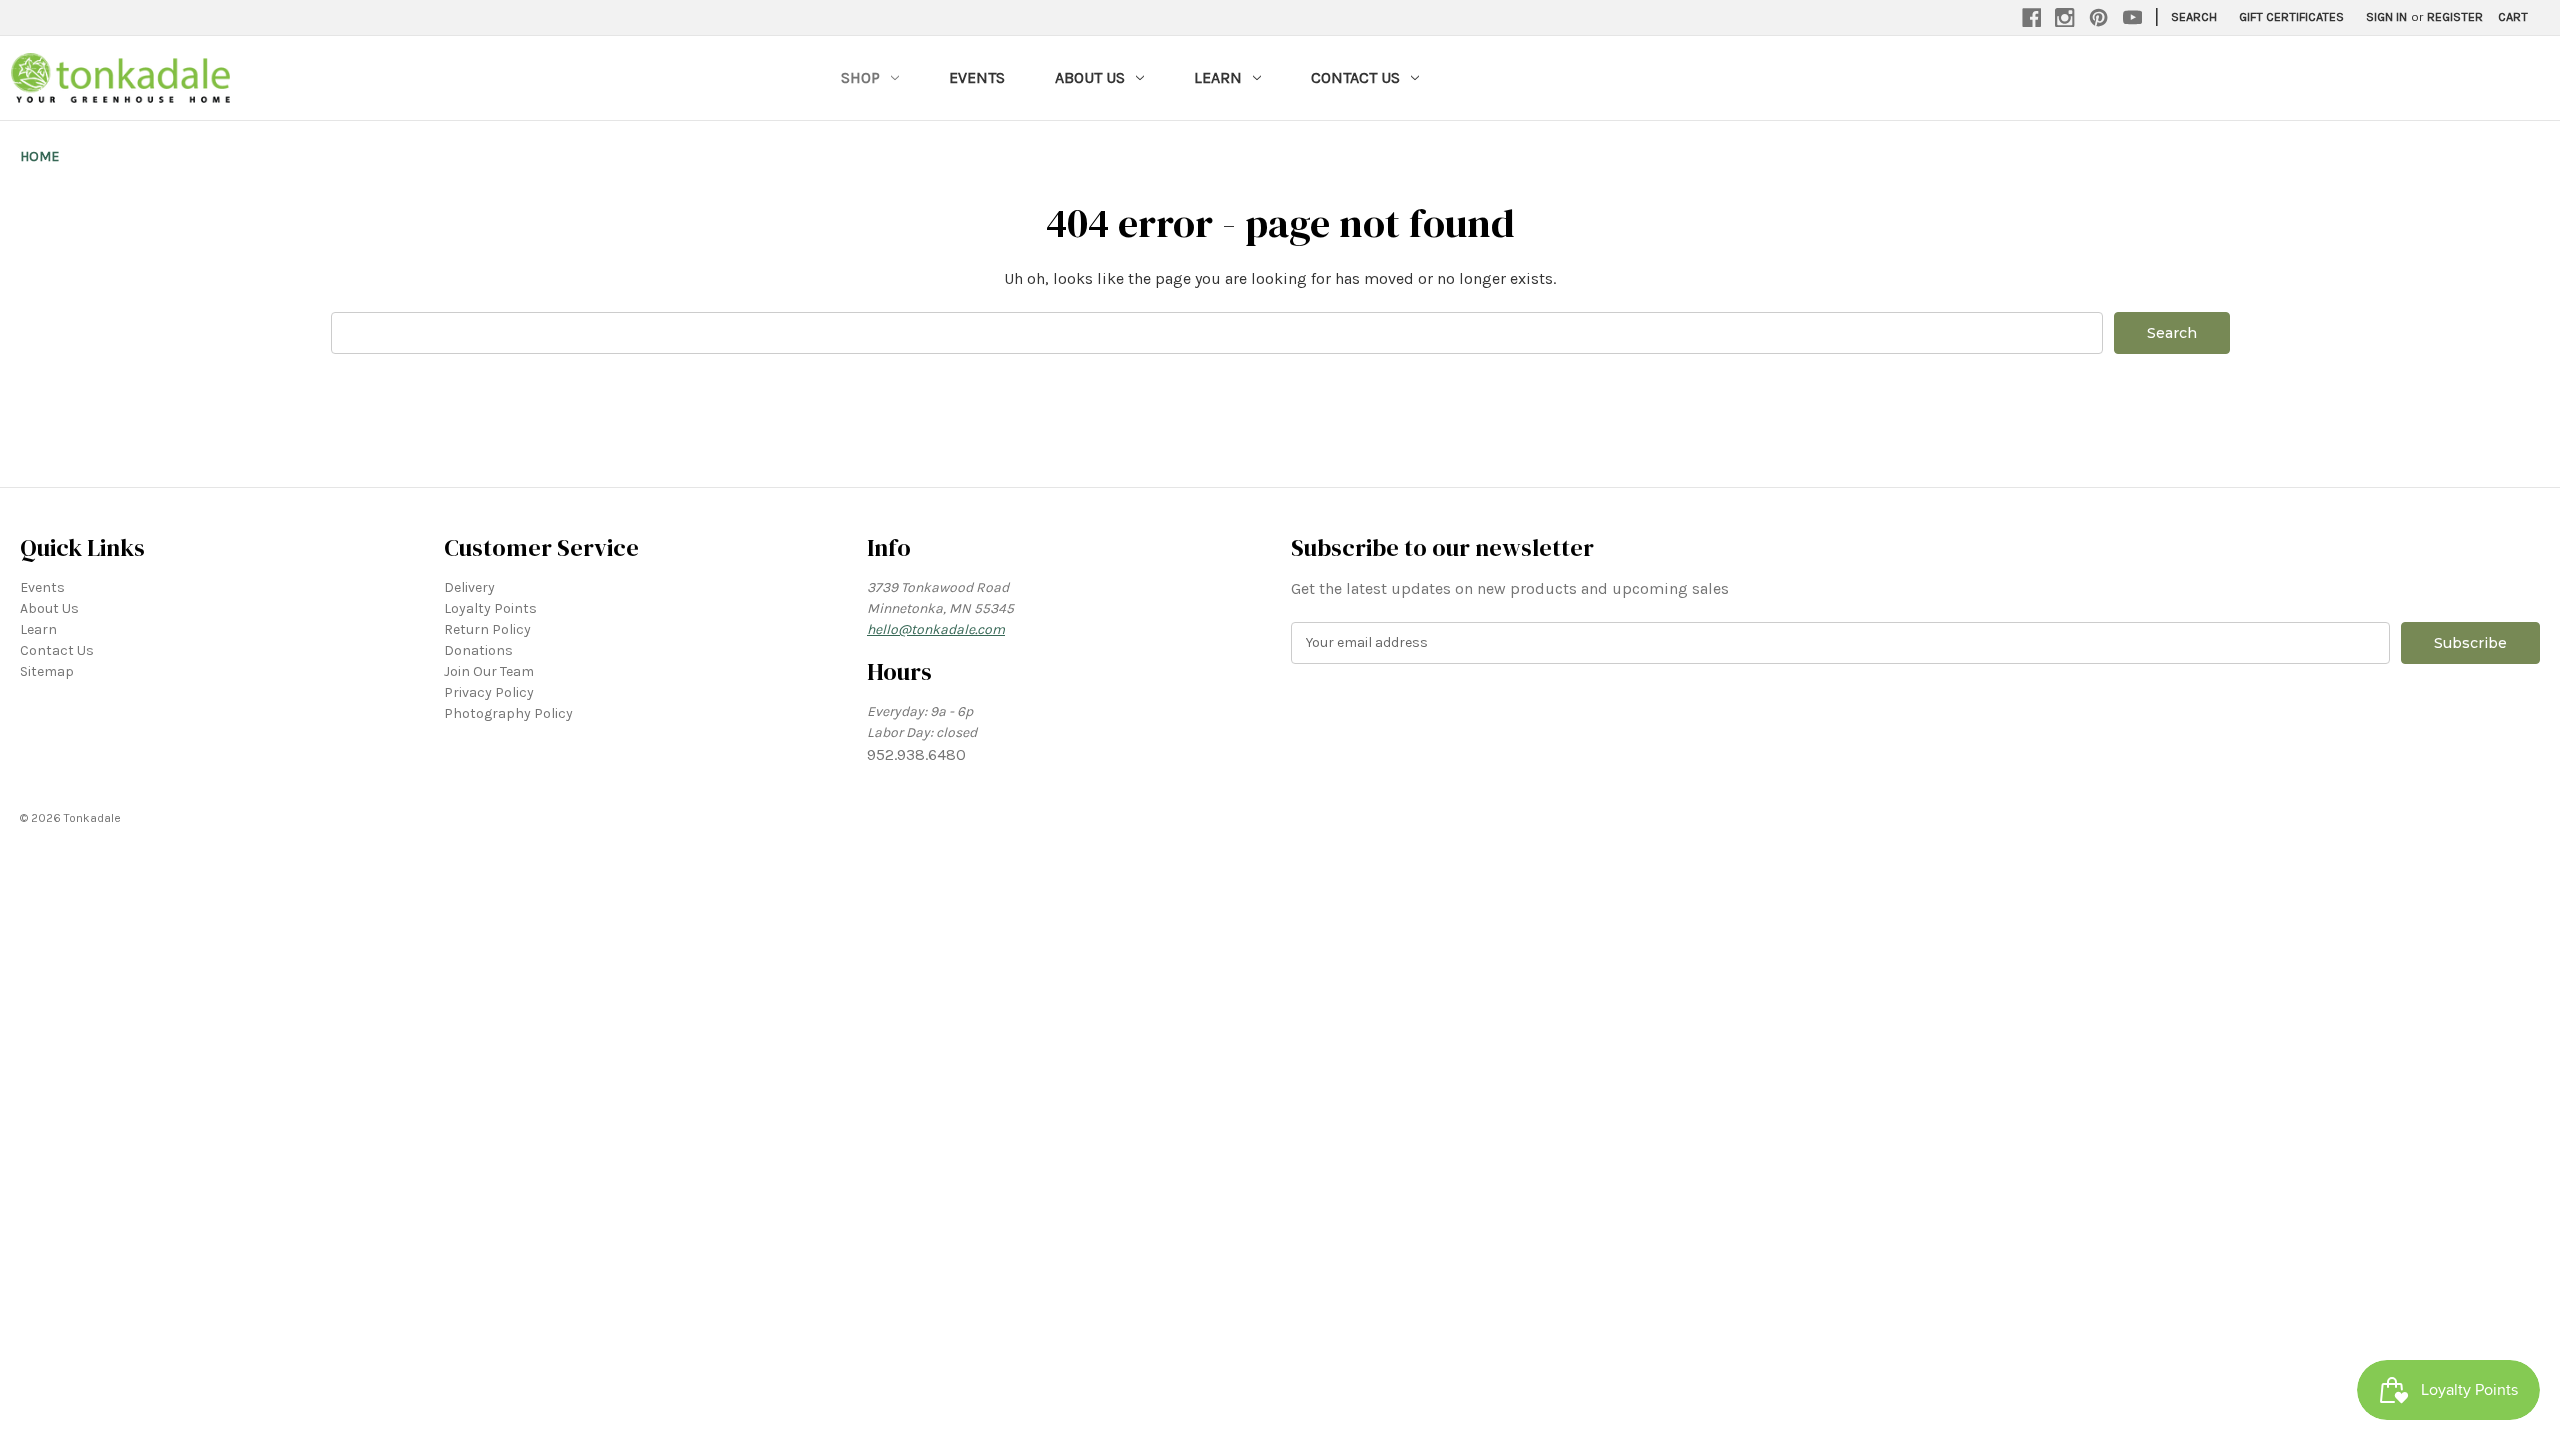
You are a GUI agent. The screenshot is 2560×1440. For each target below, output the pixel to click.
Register (2455, 16)
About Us (1090, 77)
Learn (1218, 77)
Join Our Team (489, 671)
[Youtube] (2133, 18)
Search (2194, 16)
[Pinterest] (2099, 18)
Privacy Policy (489, 692)
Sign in (2386, 16)
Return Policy (487, 629)
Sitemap (47, 671)
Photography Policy (508, 713)
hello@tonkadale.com (936, 629)
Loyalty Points (490, 608)
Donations (478, 650)
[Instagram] (2065, 18)
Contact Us (1355, 77)
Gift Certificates (2291, 16)
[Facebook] (2032, 18)
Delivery (469, 587)
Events (977, 77)
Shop (860, 77)
